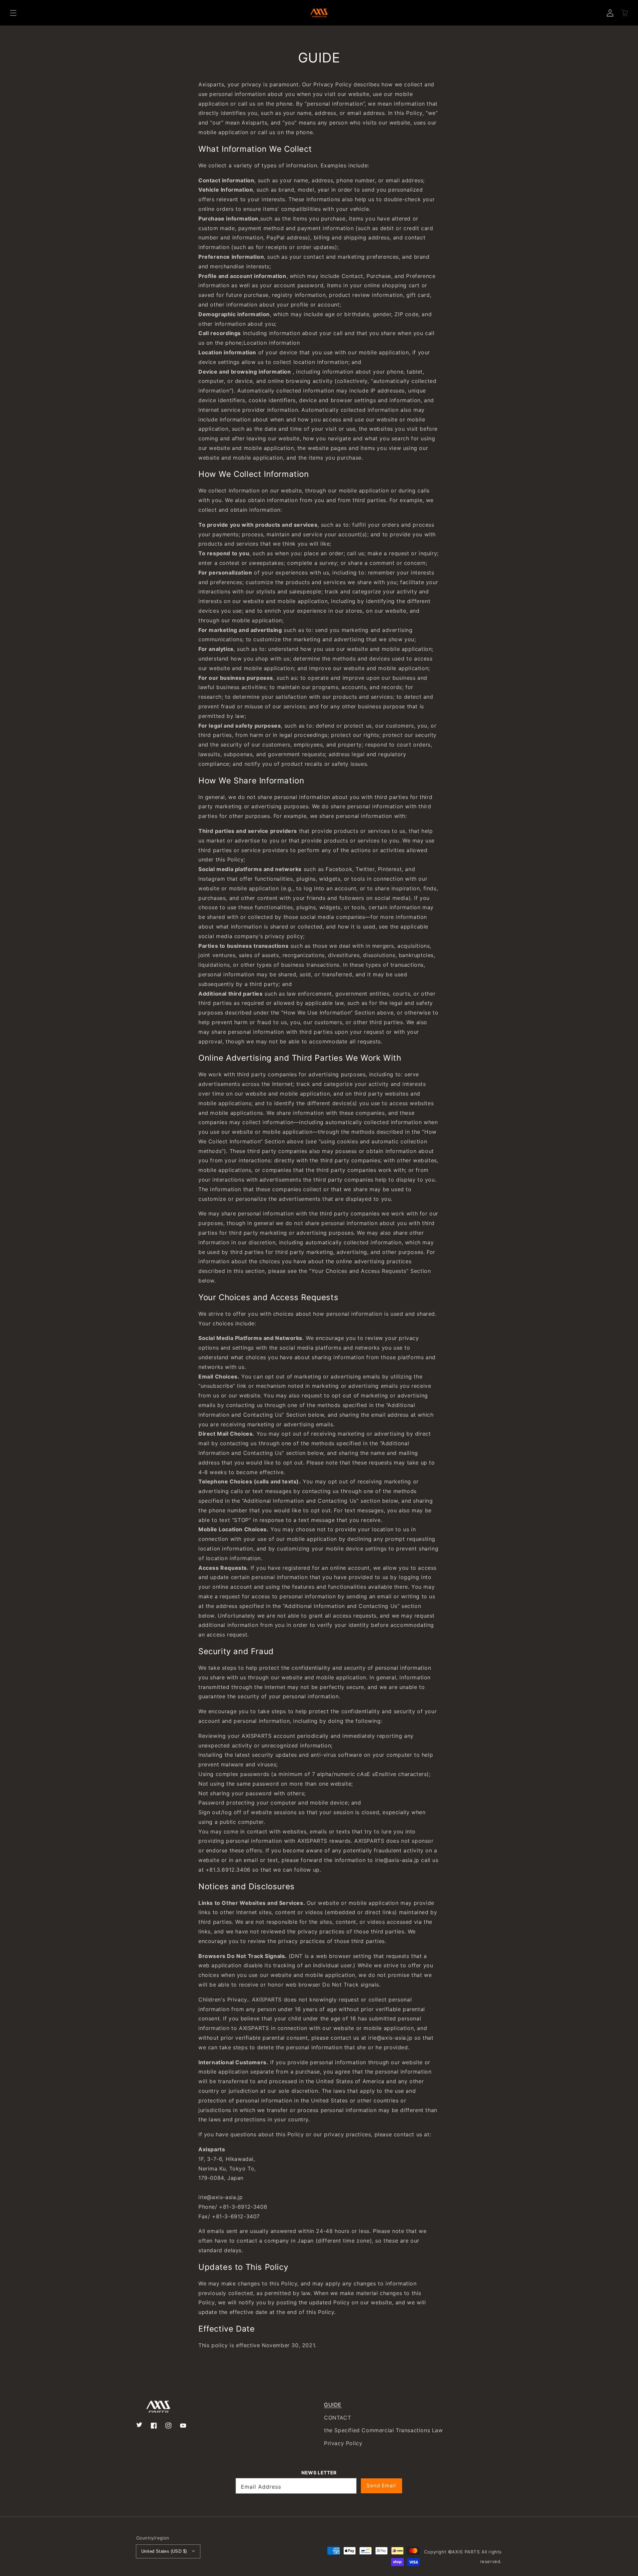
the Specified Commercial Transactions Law (383, 2430)
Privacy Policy (343, 2443)
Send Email (381, 2486)
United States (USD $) (164, 2551)
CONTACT (337, 2418)
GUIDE (333, 2405)
